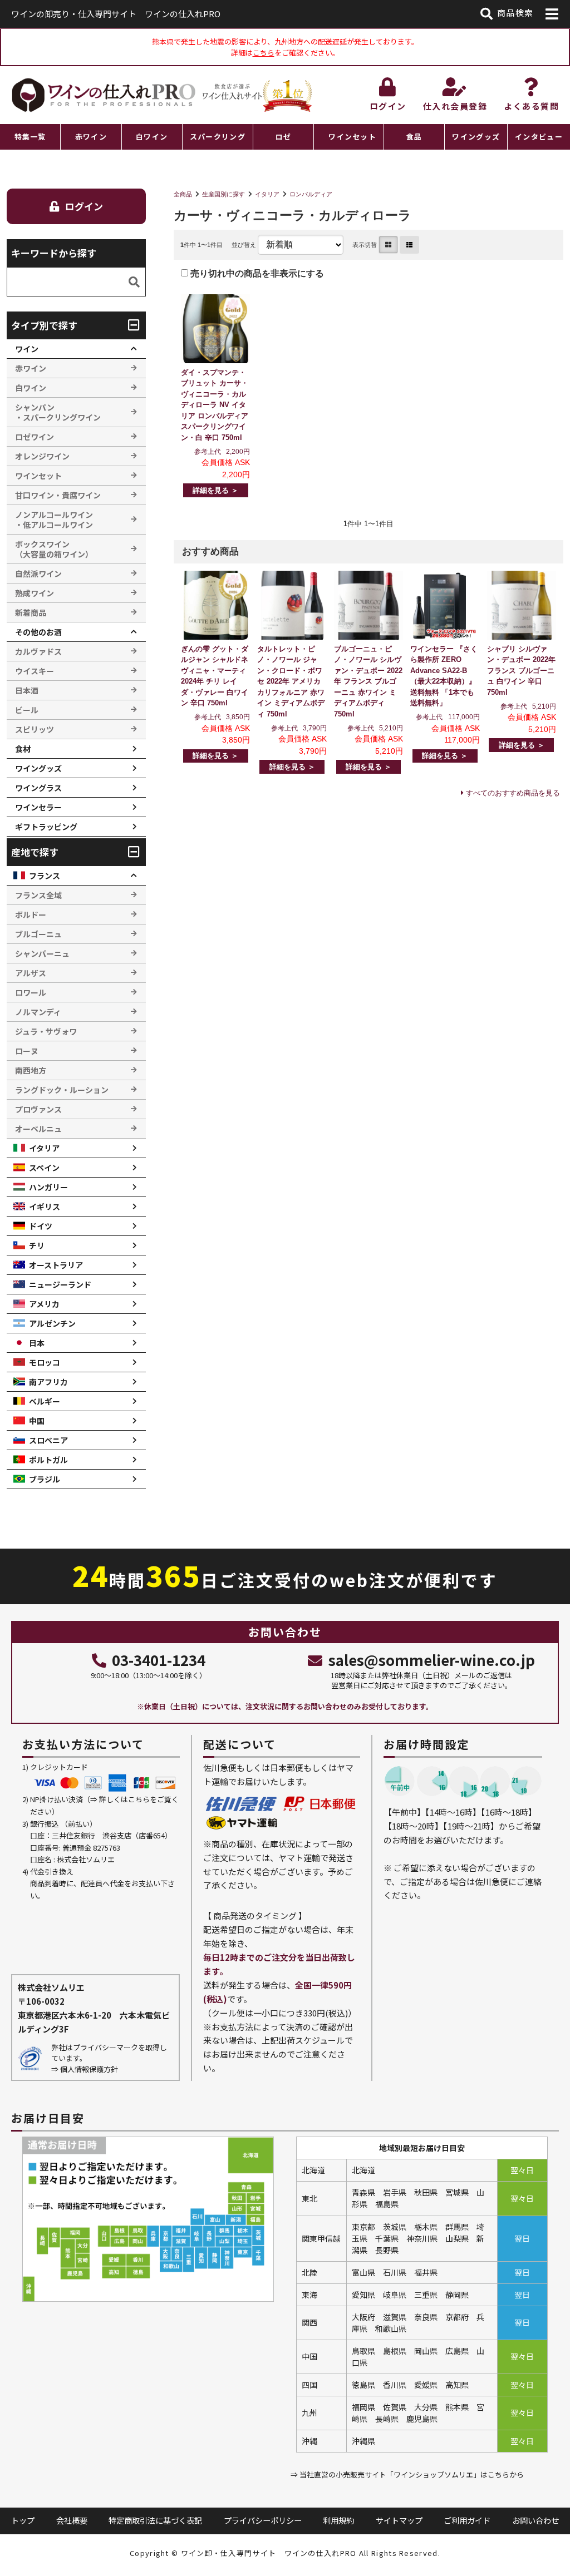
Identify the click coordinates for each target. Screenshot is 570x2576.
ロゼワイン (35, 437)
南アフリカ (48, 1382)
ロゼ (284, 137)
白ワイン (152, 137)
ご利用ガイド (467, 2520)
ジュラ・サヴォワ (46, 1031)
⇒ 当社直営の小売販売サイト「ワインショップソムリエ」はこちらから (407, 2474)
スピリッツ (35, 729)
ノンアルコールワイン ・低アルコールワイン (54, 520)
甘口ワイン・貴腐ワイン (58, 495)
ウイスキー (35, 671)
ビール (27, 710)
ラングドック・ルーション (62, 1090)
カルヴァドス (38, 651)
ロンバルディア (311, 194)
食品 (414, 137)
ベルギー (45, 1401)
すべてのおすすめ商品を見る (513, 793)
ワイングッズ (476, 137)
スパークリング (218, 137)
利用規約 (338, 2520)
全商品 (183, 194)
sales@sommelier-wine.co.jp (431, 1660)
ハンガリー (48, 1187)
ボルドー (31, 914)
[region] (285, 137)
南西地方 (31, 1070)
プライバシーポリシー (263, 2520)
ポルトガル (48, 1460)
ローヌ (27, 1051)
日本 (37, 1343)
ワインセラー (38, 807)
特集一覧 (30, 137)
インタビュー (539, 137)
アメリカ (44, 1304)
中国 (37, 1421)
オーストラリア (56, 1265)
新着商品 (31, 612)
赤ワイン (91, 137)
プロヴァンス (38, 1109)
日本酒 (27, 690)
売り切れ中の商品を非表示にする (256, 273)
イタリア (267, 194)
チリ (37, 1245)
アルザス (31, 973)
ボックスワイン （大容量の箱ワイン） (54, 549)
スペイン (44, 1168)
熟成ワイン (35, 593)
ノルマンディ (38, 1012)
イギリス (45, 1207)
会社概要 (72, 2520)
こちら (264, 53)
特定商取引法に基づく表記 (155, 2520)
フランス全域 (38, 895)
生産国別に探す (223, 194)
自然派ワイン (38, 573)
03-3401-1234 (159, 1660)
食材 (23, 749)
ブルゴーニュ (38, 934)
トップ (23, 2520)
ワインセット (352, 137)
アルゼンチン (52, 1323)
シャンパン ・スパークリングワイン (58, 412)
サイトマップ (399, 2520)
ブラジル (45, 1479)
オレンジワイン (42, 456)
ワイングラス (38, 788)
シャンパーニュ (42, 953)
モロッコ (45, 1362)
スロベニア (48, 1440)
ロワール (31, 992)
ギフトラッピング (46, 827)
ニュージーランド (60, 1284)
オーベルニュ (38, 1129)
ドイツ (41, 1226)
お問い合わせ (535, 2520)
